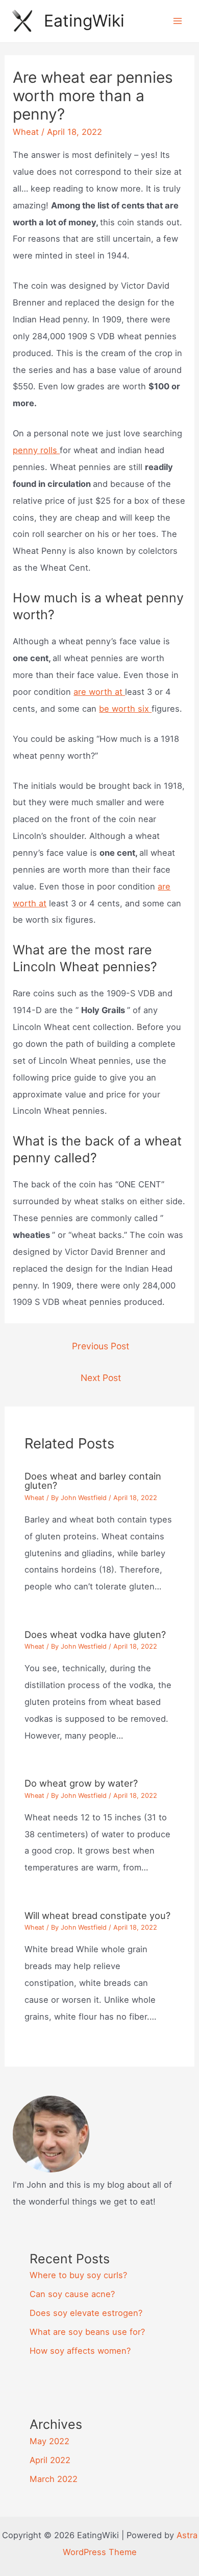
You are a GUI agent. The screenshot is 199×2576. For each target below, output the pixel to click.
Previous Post (101, 1346)
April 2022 (50, 2460)
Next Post (101, 1378)
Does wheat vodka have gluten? (95, 1634)
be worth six (125, 709)
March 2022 (54, 2479)
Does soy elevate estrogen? (86, 2313)
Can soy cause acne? (72, 2294)
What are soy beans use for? (87, 2332)
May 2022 (49, 2441)
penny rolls (36, 450)
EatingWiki (84, 21)
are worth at (99, 692)
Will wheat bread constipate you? (97, 1915)
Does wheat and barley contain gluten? (93, 1481)
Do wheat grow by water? (81, 1783)
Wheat (26, 132)
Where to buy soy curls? (78, 2275)
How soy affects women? (80, 2351)
